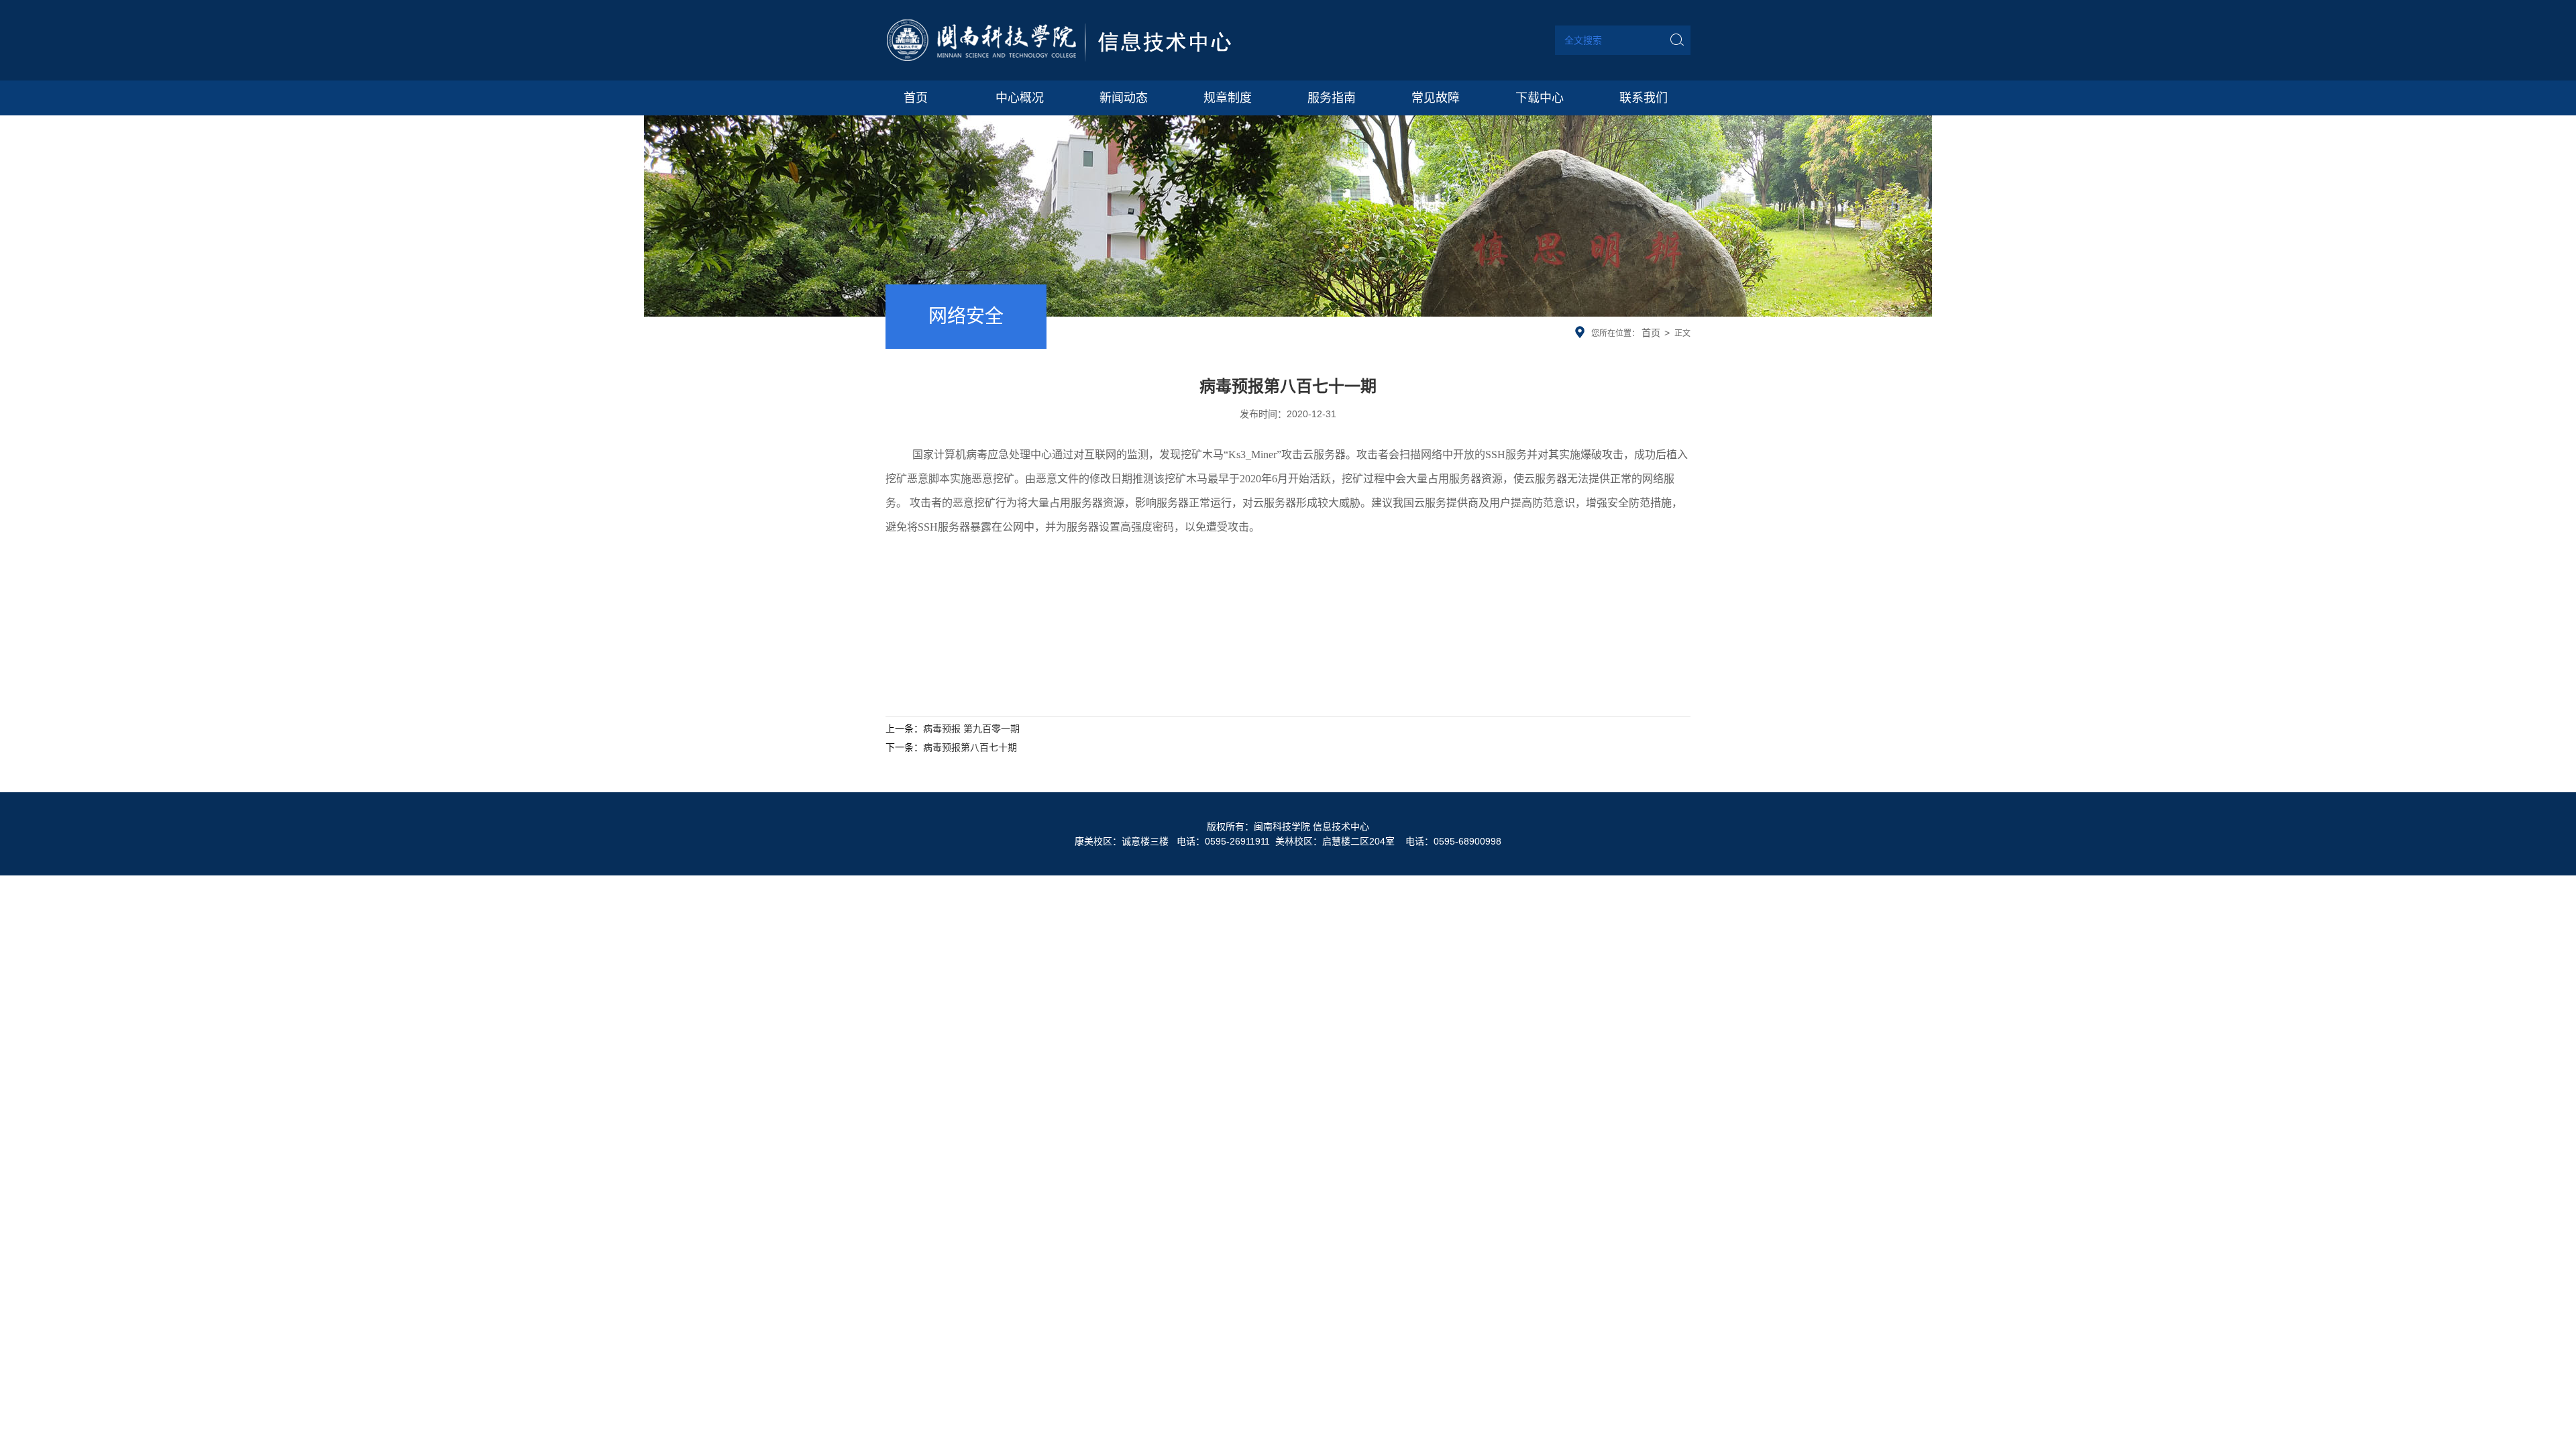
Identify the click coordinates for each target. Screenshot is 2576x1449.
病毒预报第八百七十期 (970, 747)
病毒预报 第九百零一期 (971, 729)
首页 (1651, 333)
